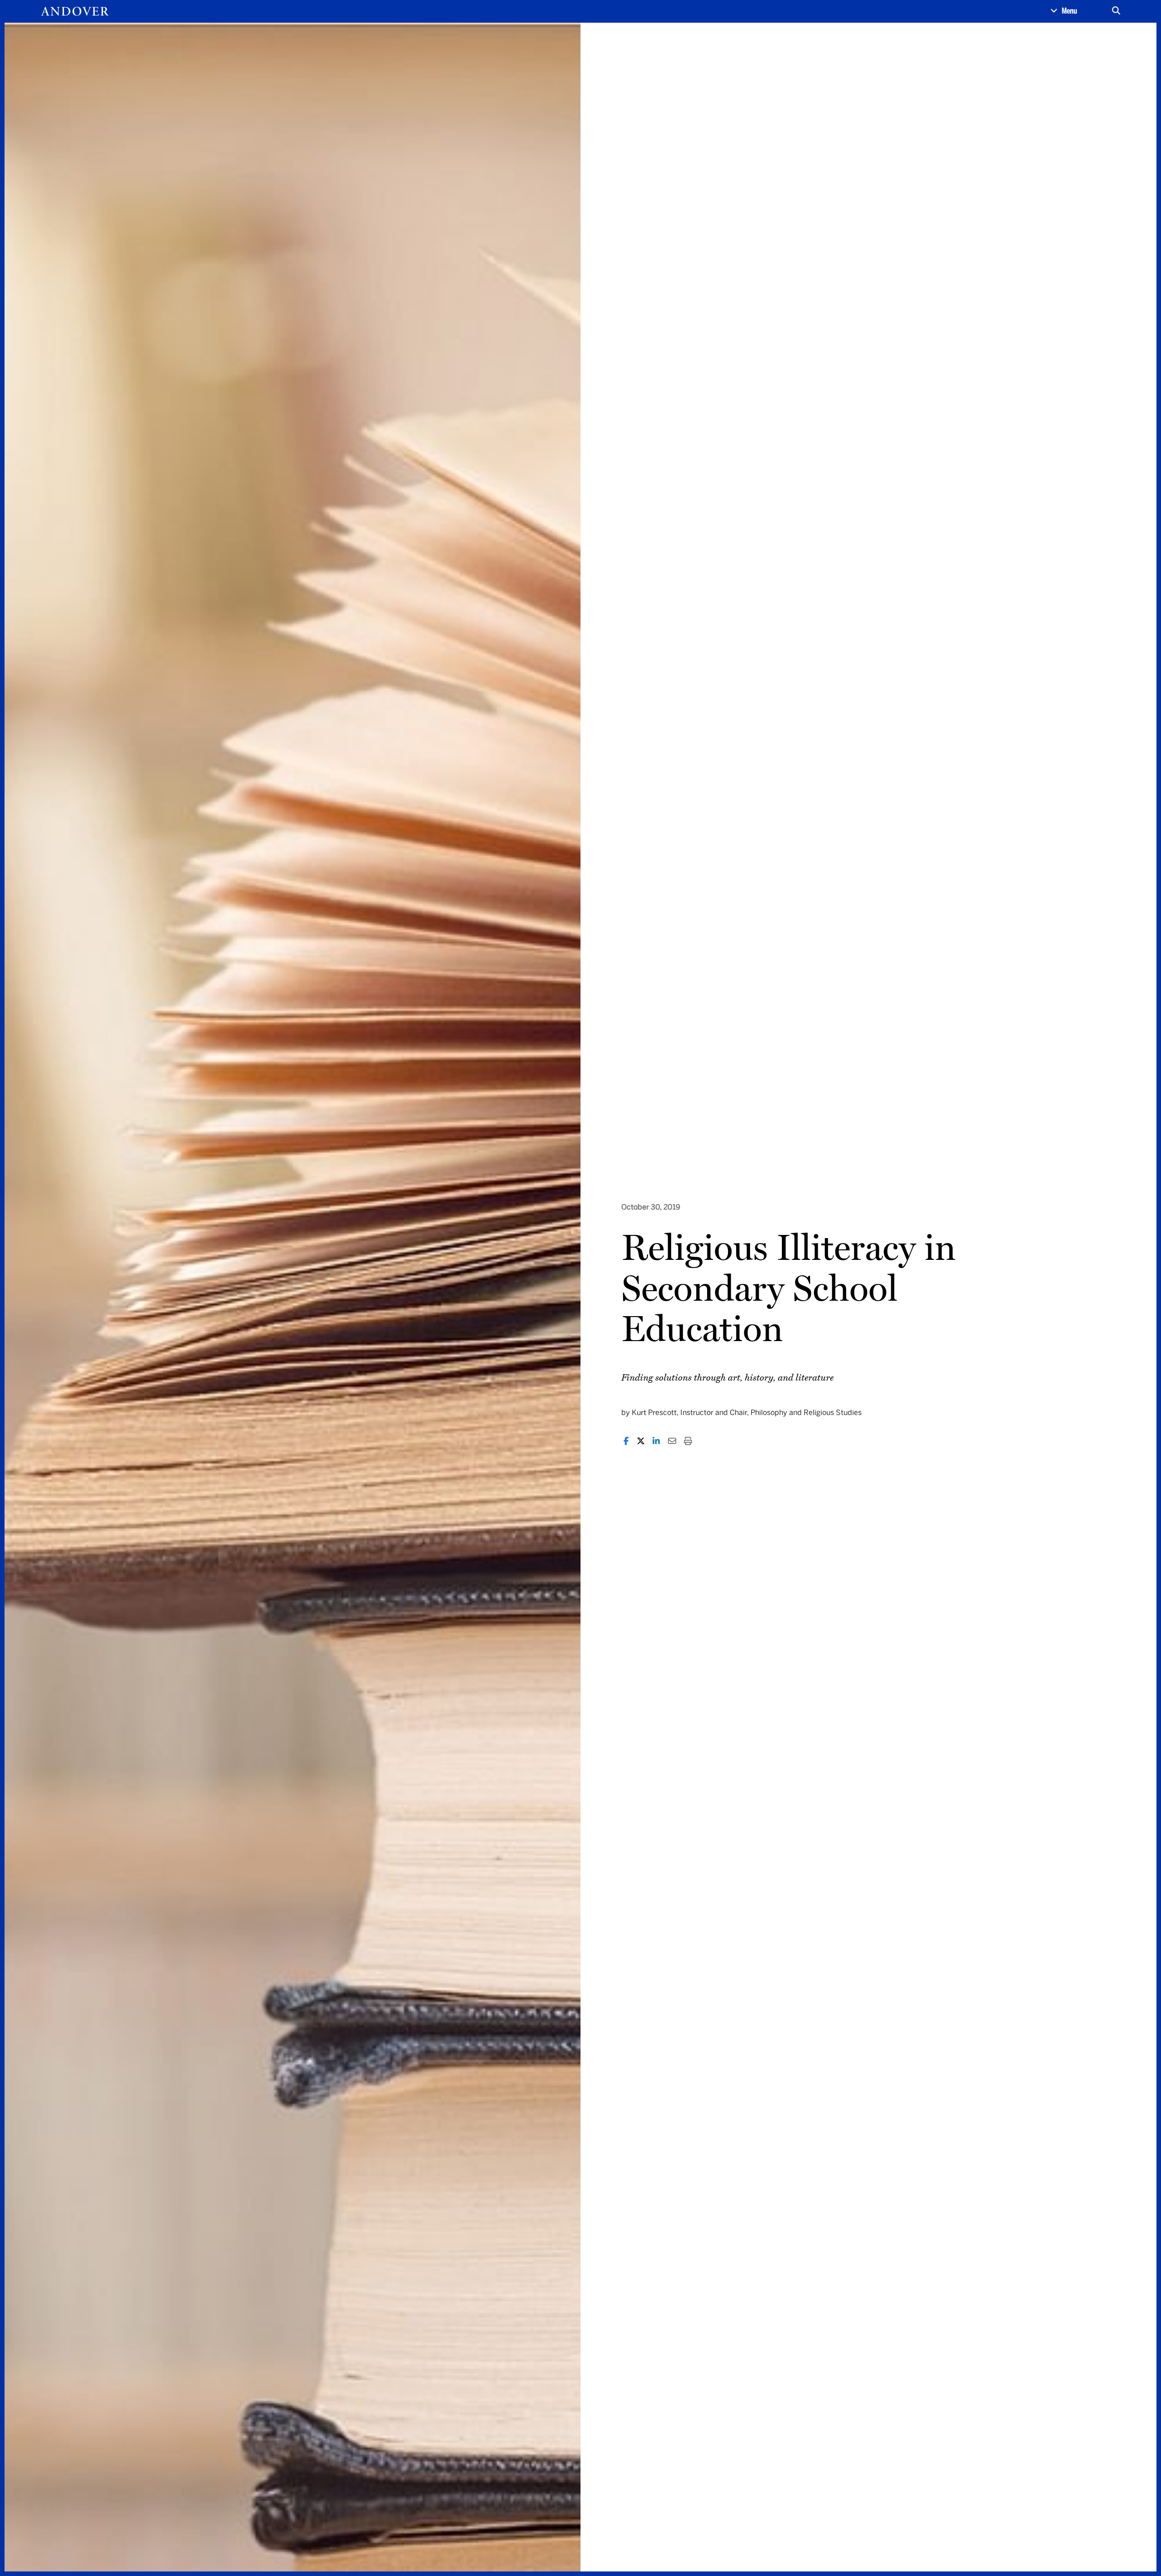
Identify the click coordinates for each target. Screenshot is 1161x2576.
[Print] (688, 1441)
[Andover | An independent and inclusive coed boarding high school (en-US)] (75, 11)
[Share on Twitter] (641, 1441)
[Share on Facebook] (626, 1441)
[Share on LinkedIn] (656, 1441)
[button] (1064, 11)
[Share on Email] (672, 1441)
